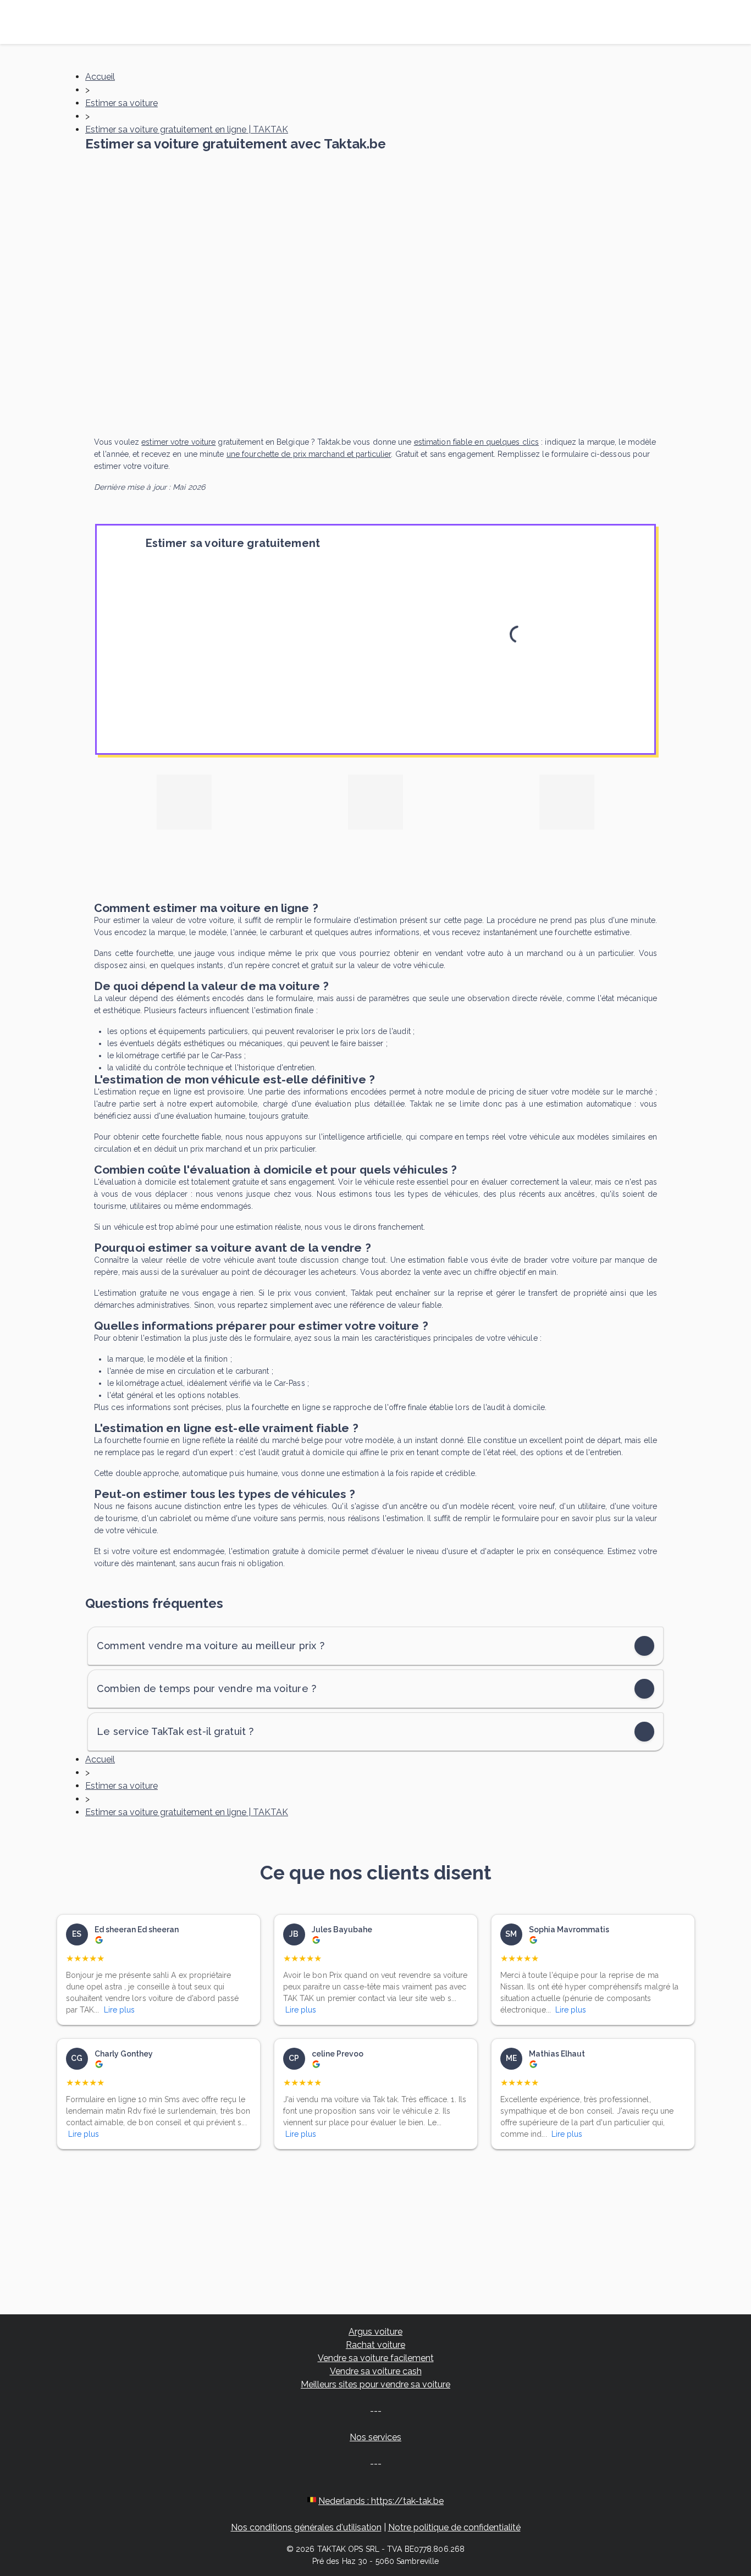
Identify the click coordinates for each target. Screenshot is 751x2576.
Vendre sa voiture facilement (376, 2358)
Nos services (375, 2437)
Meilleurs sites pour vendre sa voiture (375, 2384)
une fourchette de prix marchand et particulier (309, 454)
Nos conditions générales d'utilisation (306, 2527)
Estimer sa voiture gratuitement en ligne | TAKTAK (187, 129)
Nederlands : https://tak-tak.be (381, 2501)
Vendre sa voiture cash (376, 2371)
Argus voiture (375, 2332)
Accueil (100, 77)
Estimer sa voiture (122, 103)
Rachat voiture (375, 2345)
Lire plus (119, 2010)
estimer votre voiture (178, 442)
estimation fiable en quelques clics (477, 442)
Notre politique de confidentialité (454, 2527)
